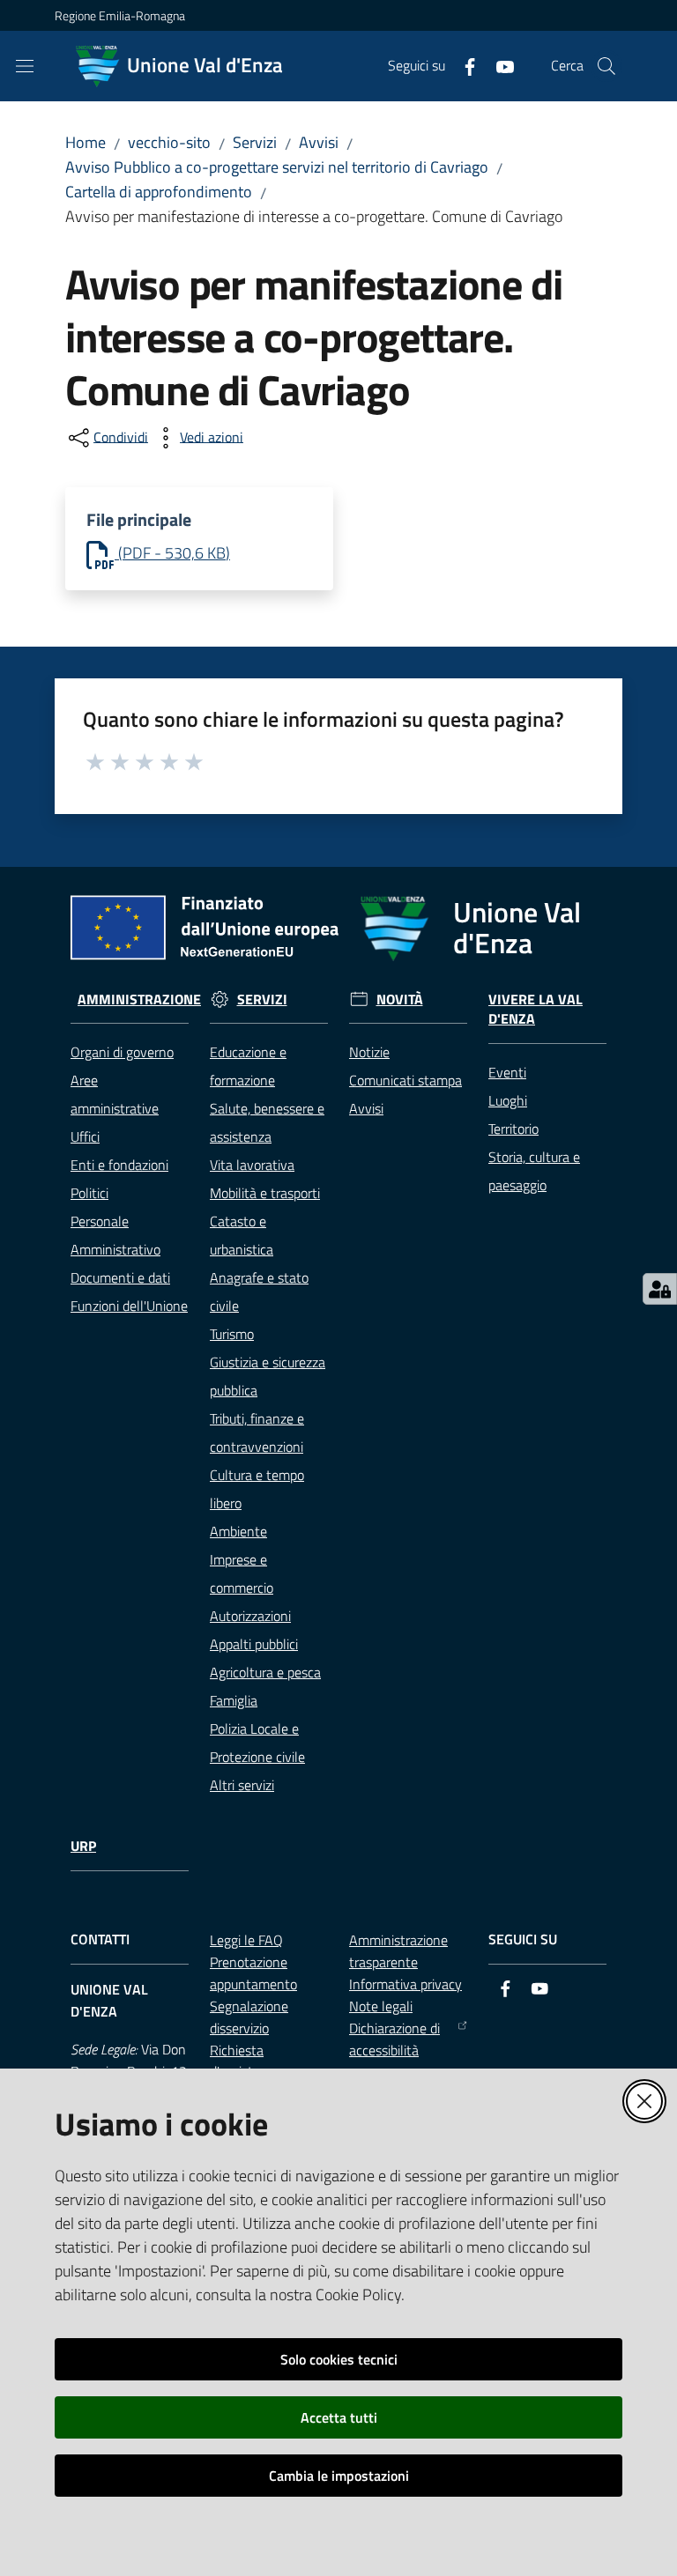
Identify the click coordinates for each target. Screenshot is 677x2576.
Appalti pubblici (254, 1644)
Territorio (513, 1129)
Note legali (381, 2006)
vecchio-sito (169, 142)
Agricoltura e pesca (265, 1672)
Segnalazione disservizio (249, 2017)
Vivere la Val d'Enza (536, 1010)
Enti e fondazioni (119, 1165)
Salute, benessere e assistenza (267, 1122)
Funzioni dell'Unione (129, 1306)
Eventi (507, 1072)
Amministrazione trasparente (398, 1951)
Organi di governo (122, 1052)
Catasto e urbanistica (242, 1235)
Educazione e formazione (248, 1066)
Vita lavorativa (252, 1165)
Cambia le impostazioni (339, 2476)
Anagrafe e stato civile (259, 1292)
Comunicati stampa (405, 1080)
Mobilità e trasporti (265, 1193)
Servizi (255, 142)
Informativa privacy (405, 1984)
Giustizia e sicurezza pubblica (268, 1376)
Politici (89, 1193)
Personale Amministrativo (115, 1235)
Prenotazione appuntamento (253, 1973)
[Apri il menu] (25, 66)
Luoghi (508, 1100)
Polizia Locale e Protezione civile (257, 1743)
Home (86, 142)
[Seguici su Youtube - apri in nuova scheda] (498, 65)
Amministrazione (139, 999)
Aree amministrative (115, 1094)
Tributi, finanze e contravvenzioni (257, 1432)
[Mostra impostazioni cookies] (660, 1289)
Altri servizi (242, 1785)
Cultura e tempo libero (257, 1489)
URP (83, 1846)
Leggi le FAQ (246, 1940)
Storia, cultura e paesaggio (534, 1171)
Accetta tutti (339, 2417)
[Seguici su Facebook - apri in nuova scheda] (463, 65)
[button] (606, 66)
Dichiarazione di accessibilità (394, 2039)
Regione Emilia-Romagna (120, 15)
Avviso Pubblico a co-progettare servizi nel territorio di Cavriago (277, 167)
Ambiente (238, 1531)
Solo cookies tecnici (339, 2359)
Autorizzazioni (250, 1616)
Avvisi (319, 142)
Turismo (232, 1334)
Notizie (369, 1052)
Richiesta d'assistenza (246, 2061)
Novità (400, 999)
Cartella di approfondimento (159, 192)
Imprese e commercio (242, 1573)
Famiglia (234, 1700)
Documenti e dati (120, 1277)
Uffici (85, 1136)
